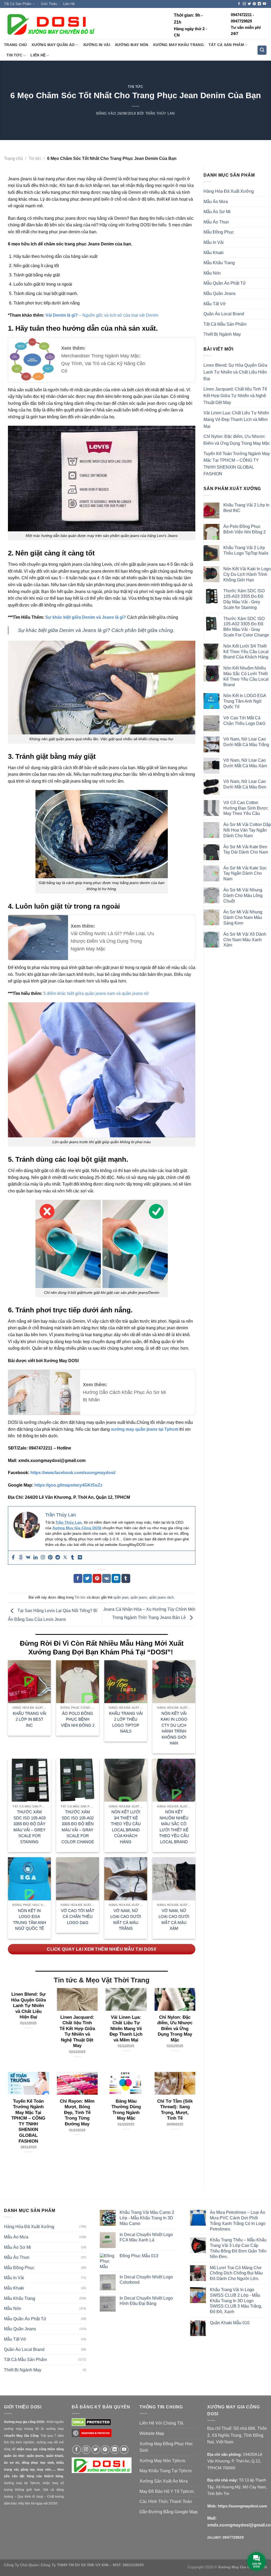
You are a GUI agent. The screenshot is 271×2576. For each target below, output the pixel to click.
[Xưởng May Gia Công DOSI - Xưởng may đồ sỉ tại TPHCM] (50, 24)
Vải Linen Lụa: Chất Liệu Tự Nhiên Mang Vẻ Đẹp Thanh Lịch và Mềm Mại (126, 2029)
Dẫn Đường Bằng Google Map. (169, 2512)
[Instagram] (43, 1558)
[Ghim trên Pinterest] (97, 1578)
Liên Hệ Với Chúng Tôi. (162, 2423)
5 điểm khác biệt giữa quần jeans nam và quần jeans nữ (96, 993)
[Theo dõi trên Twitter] (249, 4)
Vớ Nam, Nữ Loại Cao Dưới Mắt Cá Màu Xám (174, 1920)
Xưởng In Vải (97, 45)
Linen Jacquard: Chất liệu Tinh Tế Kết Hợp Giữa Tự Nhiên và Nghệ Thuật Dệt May (77, 2032)
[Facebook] (13, 1558)
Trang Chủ (15, 45)
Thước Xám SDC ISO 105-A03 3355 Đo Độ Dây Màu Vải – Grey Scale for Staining (30, 1827)
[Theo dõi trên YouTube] (264, 4)
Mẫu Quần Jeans (220, 293)
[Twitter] (65, 1558)
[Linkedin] (35, 1558)
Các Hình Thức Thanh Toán (166, 2501)
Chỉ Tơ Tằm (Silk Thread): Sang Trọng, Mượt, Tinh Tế (175, 2110)
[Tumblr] (73, 1558)
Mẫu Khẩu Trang (219, 263)
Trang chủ (13, 158)
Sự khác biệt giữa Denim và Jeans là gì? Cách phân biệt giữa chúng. (96, 630)
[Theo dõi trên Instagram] (244, 4)
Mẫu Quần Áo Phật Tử (225, 283)
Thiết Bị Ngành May (222, 334)
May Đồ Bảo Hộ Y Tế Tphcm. (167, 2491)
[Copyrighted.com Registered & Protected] (92, 2436)
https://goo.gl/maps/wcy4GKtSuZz (68, 1485)
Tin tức (14, 55)
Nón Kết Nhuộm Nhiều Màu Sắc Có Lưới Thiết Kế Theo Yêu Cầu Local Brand (174, 1827)
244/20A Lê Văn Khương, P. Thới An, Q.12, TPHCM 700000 (235, 2461)
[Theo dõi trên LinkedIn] (259, 4)
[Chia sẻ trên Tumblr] (126, 1578)
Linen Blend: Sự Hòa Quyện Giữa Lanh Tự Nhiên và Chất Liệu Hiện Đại (28, 2006)
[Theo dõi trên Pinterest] (254, 4)
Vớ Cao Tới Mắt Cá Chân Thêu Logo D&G (78, 1917)
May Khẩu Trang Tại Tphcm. (166, 2471)
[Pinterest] (50, 1558)
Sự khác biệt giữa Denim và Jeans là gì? (86, 617)
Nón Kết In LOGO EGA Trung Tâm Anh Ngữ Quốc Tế (30, 1920)
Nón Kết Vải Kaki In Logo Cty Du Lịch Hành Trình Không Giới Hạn (174, 1728)
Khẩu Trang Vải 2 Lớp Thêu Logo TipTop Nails (126, 1722)
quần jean (121, 1597)
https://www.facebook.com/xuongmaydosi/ (73, 1473)
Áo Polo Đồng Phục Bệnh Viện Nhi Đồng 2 (78, 1719)
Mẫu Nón (212, 273)
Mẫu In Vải (214, 242)
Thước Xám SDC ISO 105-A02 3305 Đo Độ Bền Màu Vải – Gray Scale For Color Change (78, 1827)
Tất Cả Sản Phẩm (18, 4)
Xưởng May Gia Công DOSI (77, 1528)
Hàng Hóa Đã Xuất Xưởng (229, 191)
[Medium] (80, 1558)
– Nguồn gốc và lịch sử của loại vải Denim (102, 315)
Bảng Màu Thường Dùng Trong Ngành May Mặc (126, 2110)
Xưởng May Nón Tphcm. (163, 2461)
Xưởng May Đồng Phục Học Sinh (166, 2447)
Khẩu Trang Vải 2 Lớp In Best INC (30, 1719)
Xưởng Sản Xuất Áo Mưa (164, 2481)
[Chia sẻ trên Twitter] (87, 1578)
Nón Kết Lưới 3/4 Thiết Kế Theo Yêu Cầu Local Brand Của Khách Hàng (126, 1827)
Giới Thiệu (49, 4)
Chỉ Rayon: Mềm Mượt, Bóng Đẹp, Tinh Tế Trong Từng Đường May (77, 2113)
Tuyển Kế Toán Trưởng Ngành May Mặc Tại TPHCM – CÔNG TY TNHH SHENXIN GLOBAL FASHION (28, 2121)
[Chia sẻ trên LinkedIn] (116, 1578)
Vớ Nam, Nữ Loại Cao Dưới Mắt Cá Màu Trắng (126, 1920)
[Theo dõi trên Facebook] (239, 4)
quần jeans (139, 1597)
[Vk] (28, 1558)
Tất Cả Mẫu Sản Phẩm (225, 324)
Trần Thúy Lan (160, 113)
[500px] (21, 1558)
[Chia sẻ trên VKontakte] (107, 1578)
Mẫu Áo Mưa (216, 202)
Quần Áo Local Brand (224, 314)
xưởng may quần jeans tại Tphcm (145, 1429)
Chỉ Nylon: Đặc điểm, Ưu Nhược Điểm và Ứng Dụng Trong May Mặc (175, 2029)
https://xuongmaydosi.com (242, 2506)
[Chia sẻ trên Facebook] (78, 1578)
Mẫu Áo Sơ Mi (217, 212)
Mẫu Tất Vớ (215, 304)
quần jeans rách (161, 1597)
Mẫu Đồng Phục (219, 232)
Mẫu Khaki (214, 253)
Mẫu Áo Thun (216, 222)
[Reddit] (58, 1558)
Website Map (152, 2433)
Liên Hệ (69, 4)
